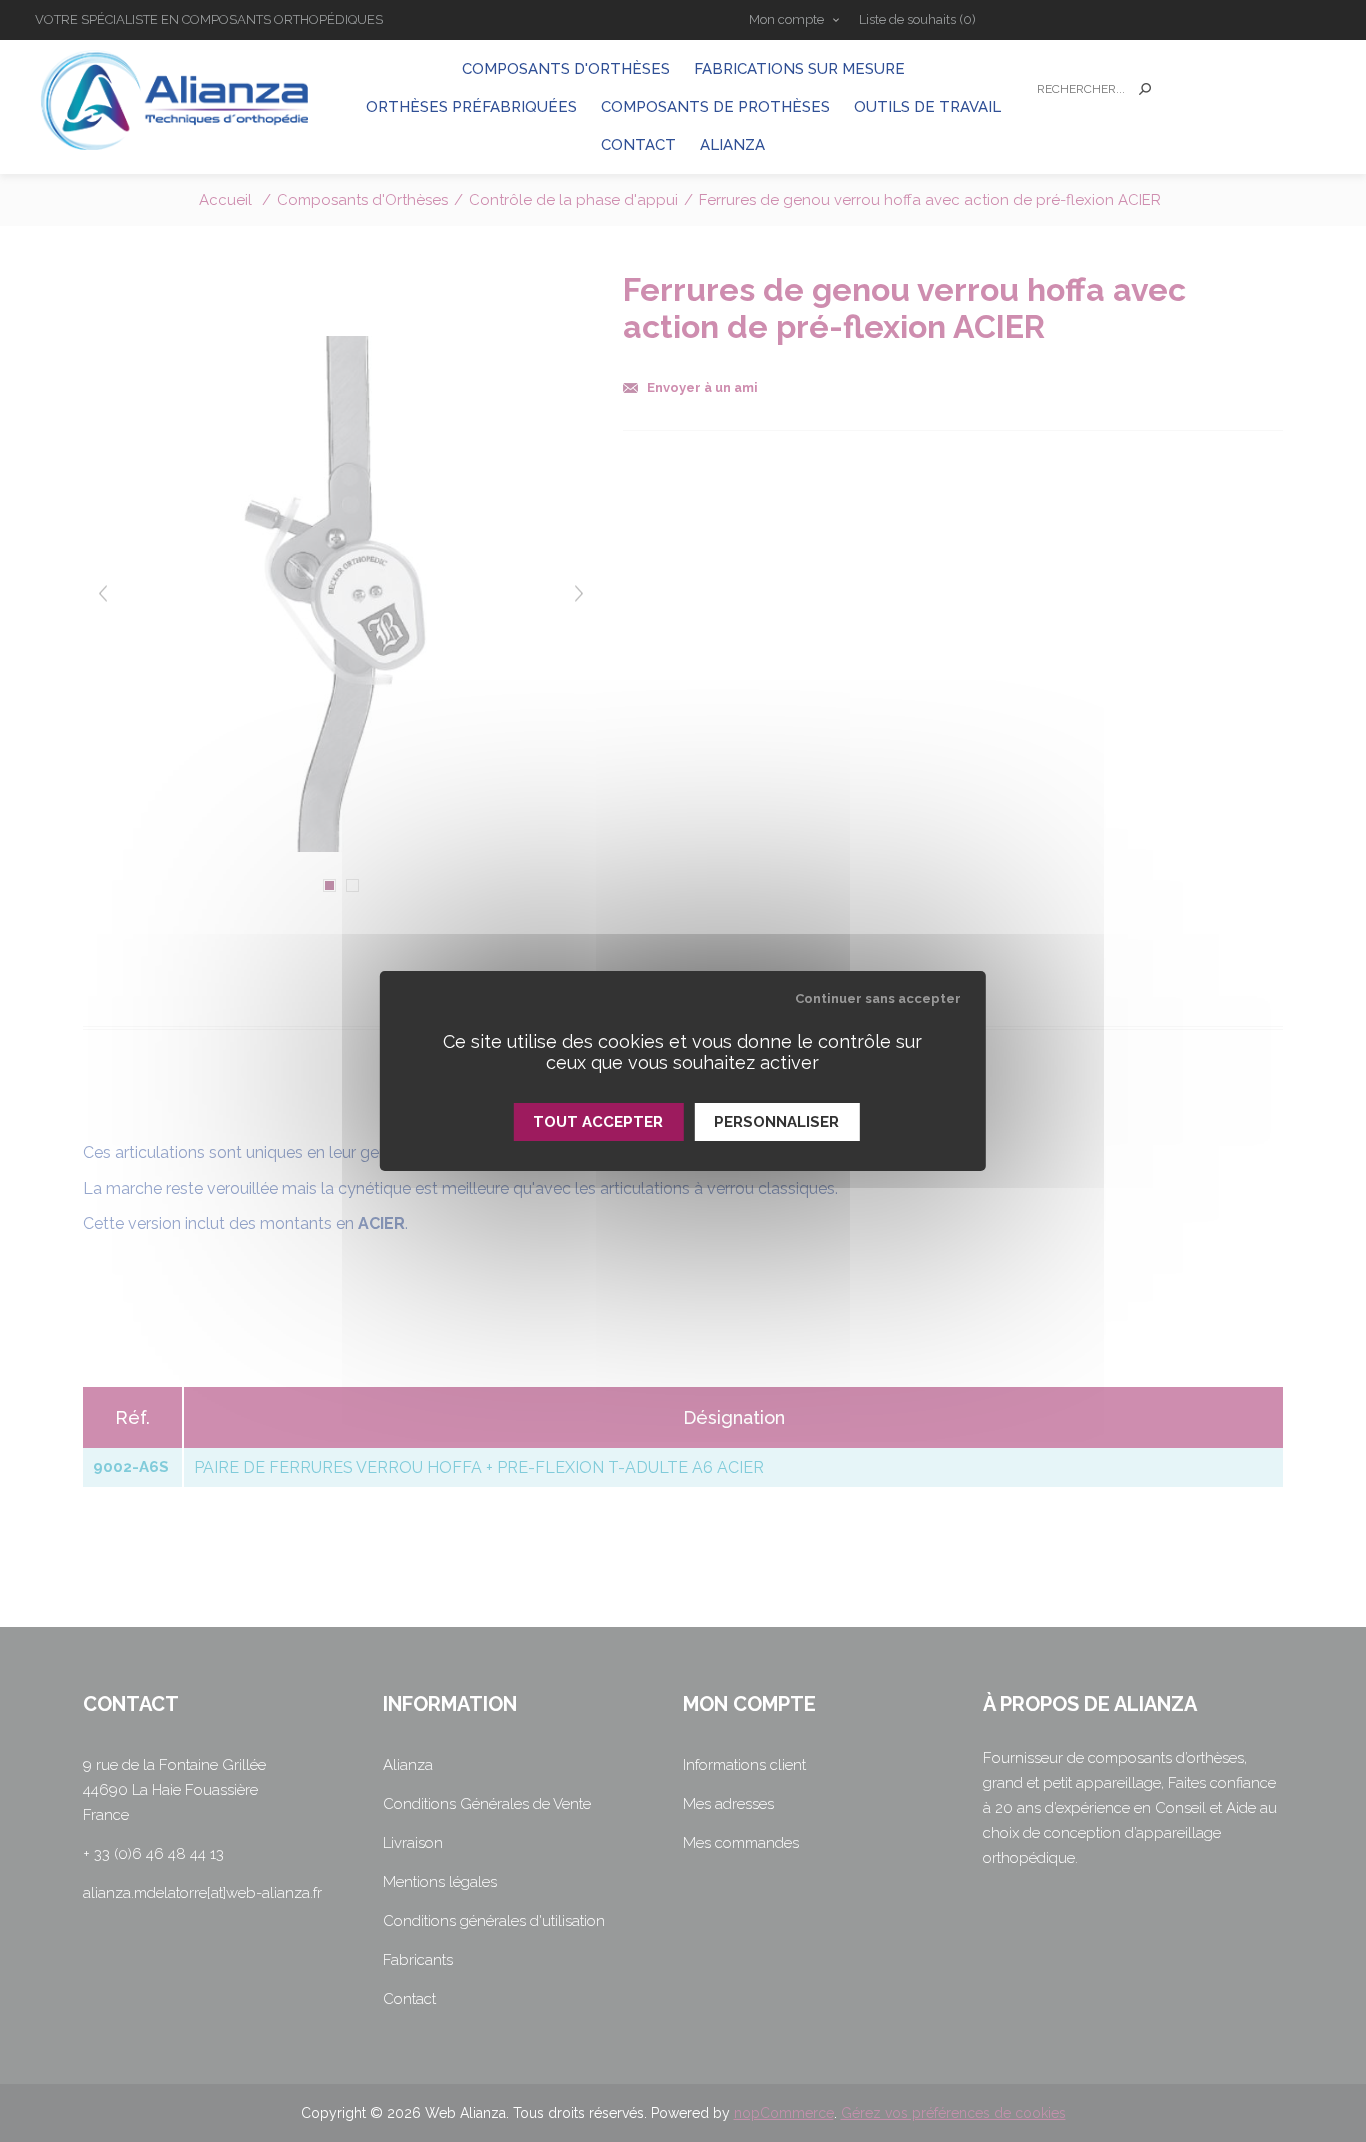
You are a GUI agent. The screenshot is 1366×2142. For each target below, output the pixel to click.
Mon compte (786, 19)
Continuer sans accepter (878, 998)
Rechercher (1145, 89)
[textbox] (1077, 89)
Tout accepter (598, 1122)
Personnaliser (776, 1122)
